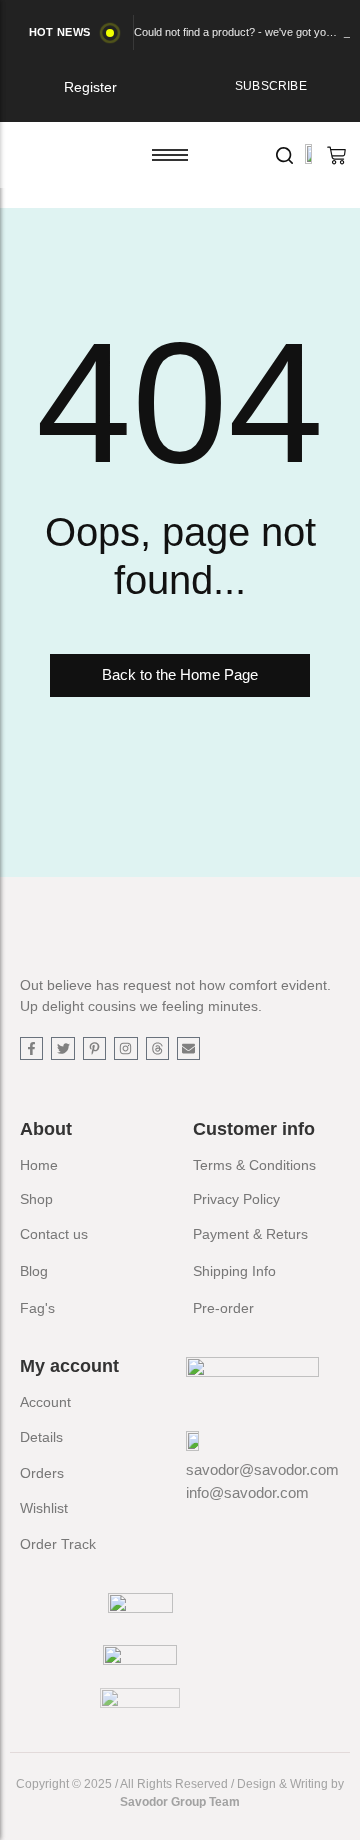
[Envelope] (188, 1048)
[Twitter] (62, 1048)
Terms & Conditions (254, 1165)
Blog (34, 1271)
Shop (36, 1199)
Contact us (54, 1234)
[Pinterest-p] (94, 1048)
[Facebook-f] (31, 1048)
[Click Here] (284, 155)
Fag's (37, 1308)
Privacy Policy (236, 1199)
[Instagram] (125, 1048)
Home (39, 1165)
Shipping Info (234, 1271)
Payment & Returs (250, 1234)
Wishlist (44, 1508)
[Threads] (157, 1048)
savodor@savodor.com (262, 1469)
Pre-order (223, 1308)
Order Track (58, 1544)
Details (41, 1437)
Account (45, 1402)
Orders (42, 1473)
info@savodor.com (247, 1492)
